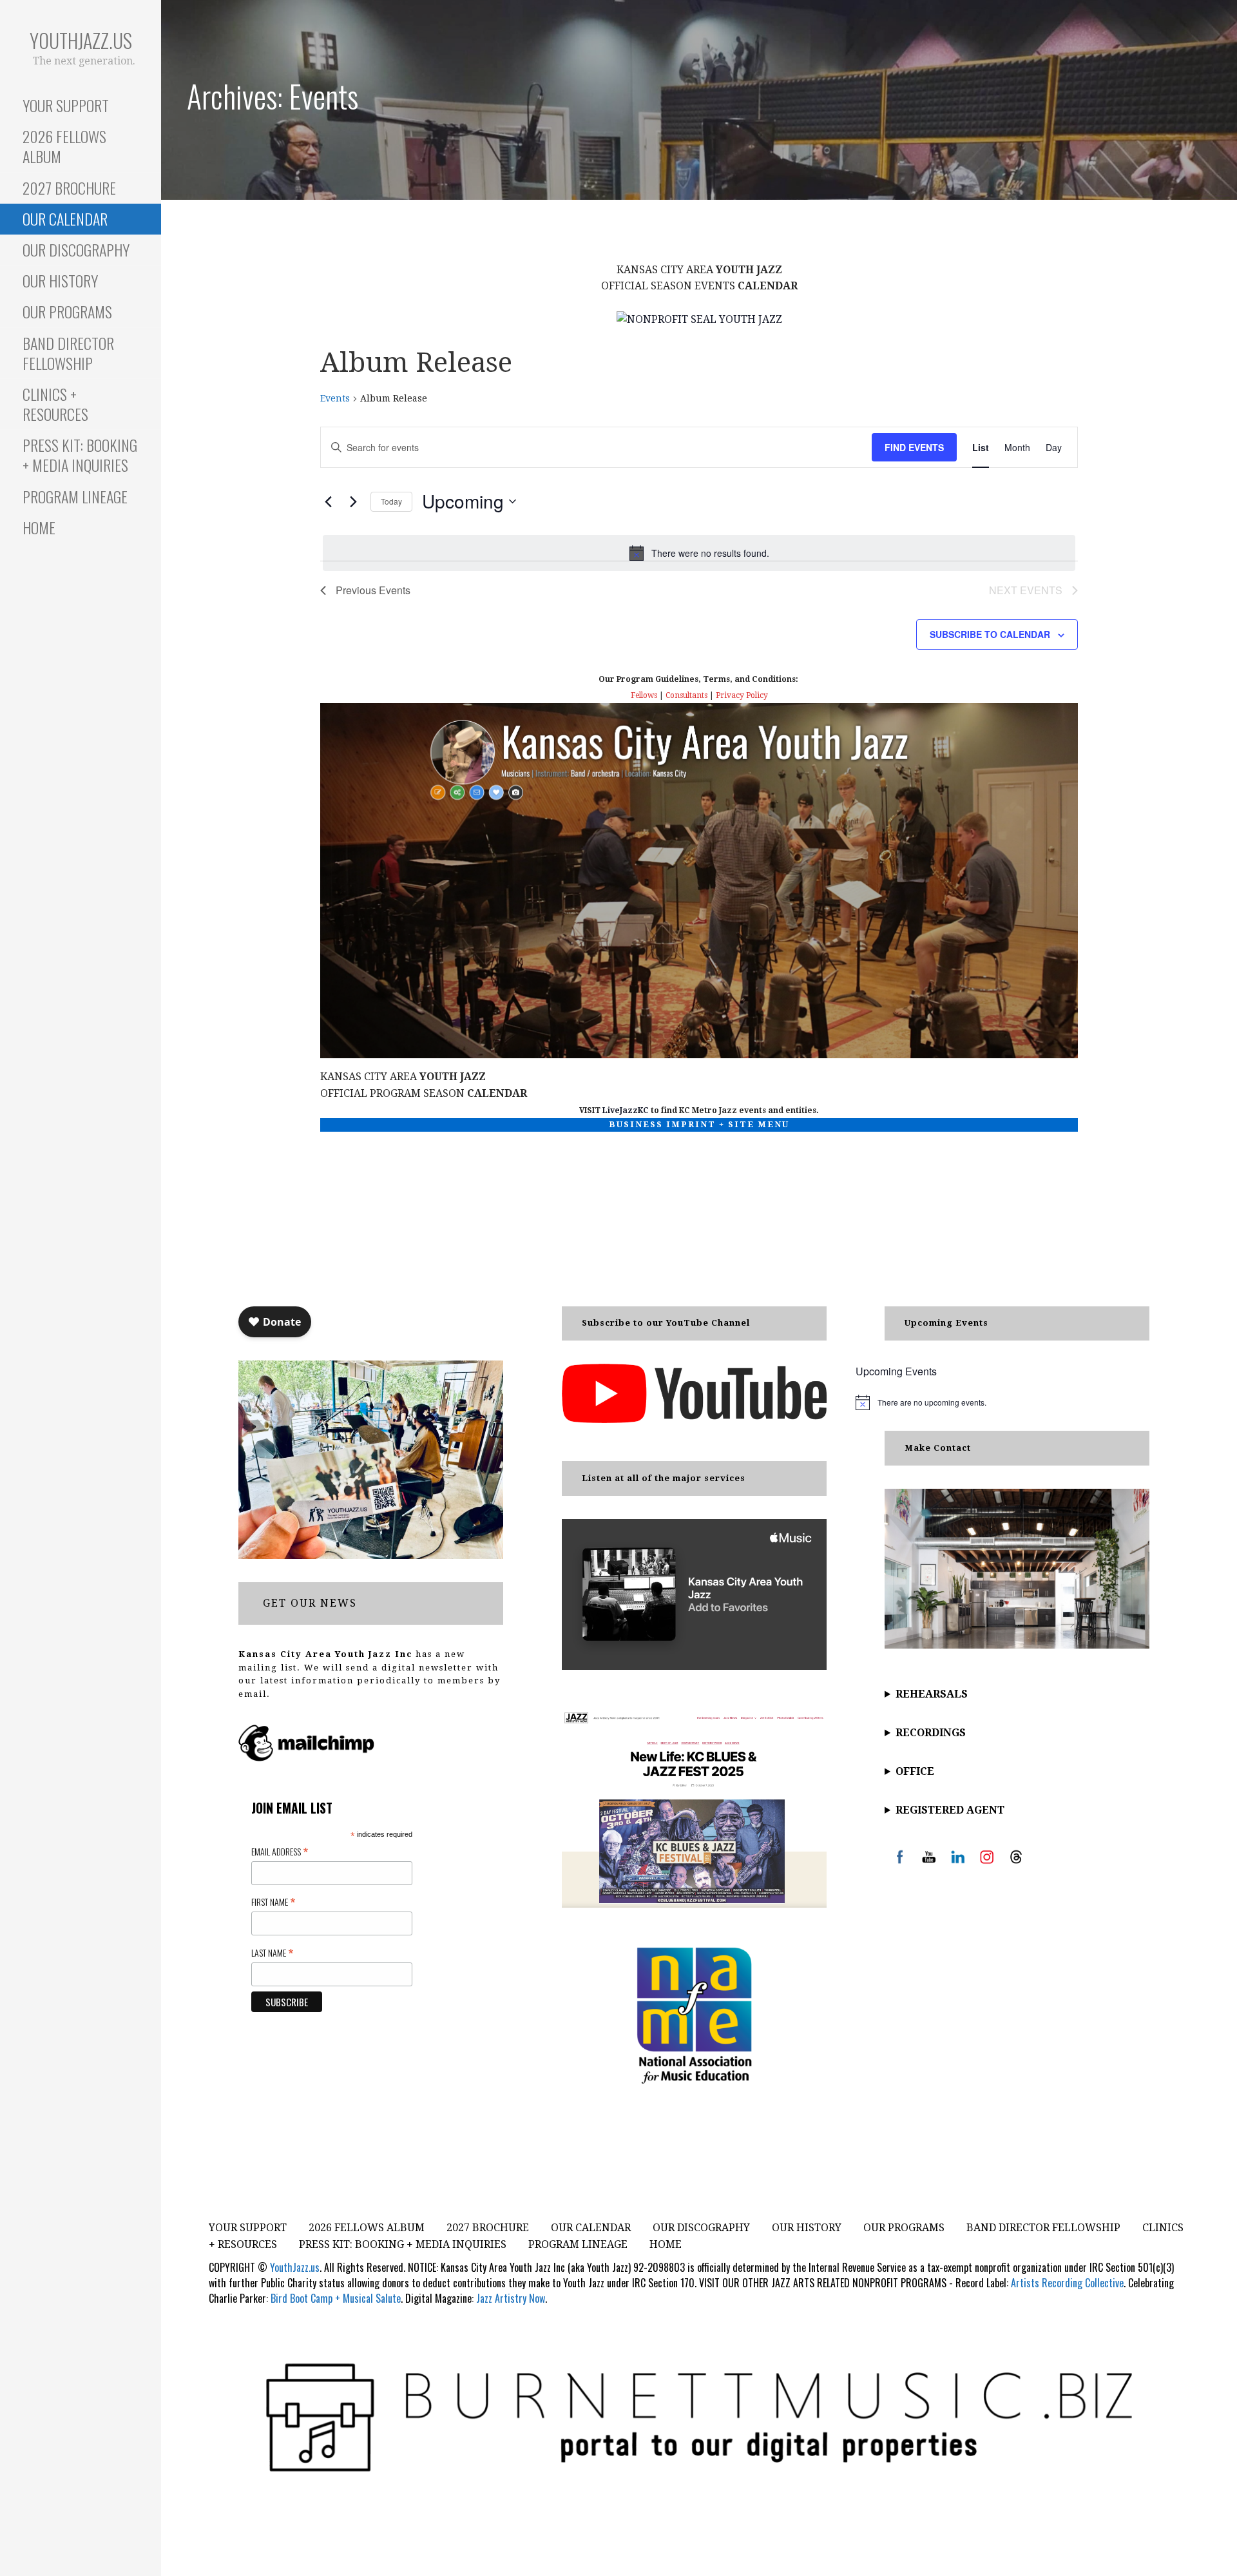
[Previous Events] (328, 501)
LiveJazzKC (626, 1110)
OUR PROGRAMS (67, 311)
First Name (273, 1901)
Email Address (280, 1851)
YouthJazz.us (81, 40)
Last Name (272, 1952)
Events (335, 398)
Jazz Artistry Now (511, 2298)
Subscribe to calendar (990, 634)
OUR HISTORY (60, 280)
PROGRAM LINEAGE (75, 496)
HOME (39, 527)
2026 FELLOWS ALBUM (64, 146)
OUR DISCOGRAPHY (76, 249)
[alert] (699, 553)
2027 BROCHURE (69, 188)
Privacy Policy (742, 695)
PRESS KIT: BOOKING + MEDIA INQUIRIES (80, 455)
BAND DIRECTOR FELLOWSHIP (68, 353)
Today (391, 501)
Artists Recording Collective (1067, 2283)
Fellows (644, 695)
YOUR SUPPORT (66, 105)
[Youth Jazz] (699, 319)
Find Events (914, 447)
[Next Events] (353, 501)
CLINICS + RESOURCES (55, 404)
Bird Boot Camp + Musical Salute (336, 2298)
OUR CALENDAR (65, 218)
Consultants (686, 695)
